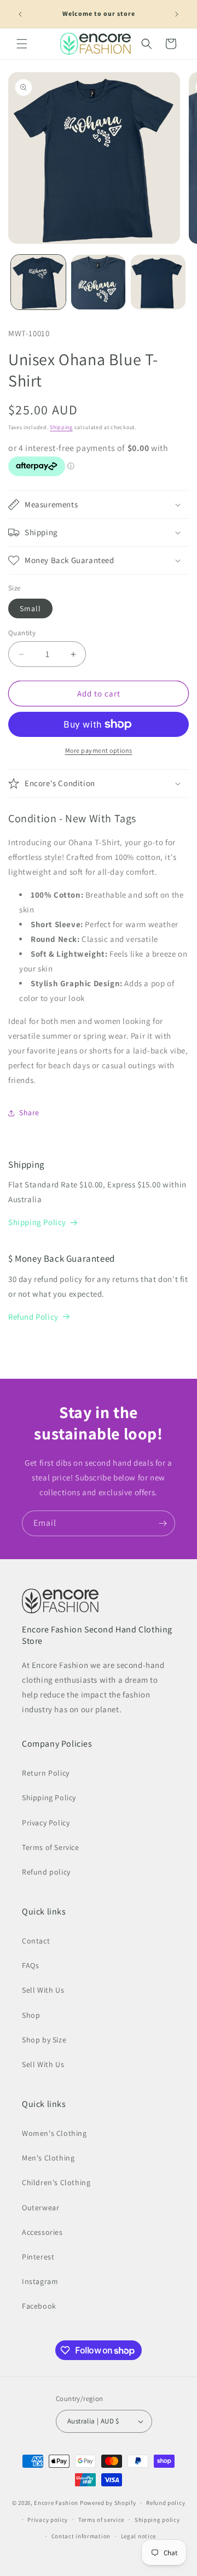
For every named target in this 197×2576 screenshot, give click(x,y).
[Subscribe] (163, 1523)
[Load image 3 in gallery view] (158, 282)
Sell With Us (43, 1990)
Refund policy (46, 1872)
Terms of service (101, 2520)
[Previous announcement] (20, 14)
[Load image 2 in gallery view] (99, 282)
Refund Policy (33, 1317)
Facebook (39, 2306)
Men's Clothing (48, 2158)
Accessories (42, 2232)
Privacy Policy (46, 1823)
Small (30, 608)
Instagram (40, 2281)
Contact (36, 1941)
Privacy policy (48, 2520)
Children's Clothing (56, 2182)
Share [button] (29, 1113)
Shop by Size (44, 2040)
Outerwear (40, 2208)
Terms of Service (51, 1847)
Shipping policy (157, 2520)
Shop (31, 2015)
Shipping (61, 427)
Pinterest (38, 2257)
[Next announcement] (177, 14)
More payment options (99, 750)
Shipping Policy (37, 1222)
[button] (22, 44)
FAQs (30, 1965)
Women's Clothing (54, 2133)
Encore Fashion (56, 2503)
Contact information (81, 2536)
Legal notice (138, 2536)
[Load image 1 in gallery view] (38, 282)
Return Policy (46, 1773)
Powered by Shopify (108, 2503)
